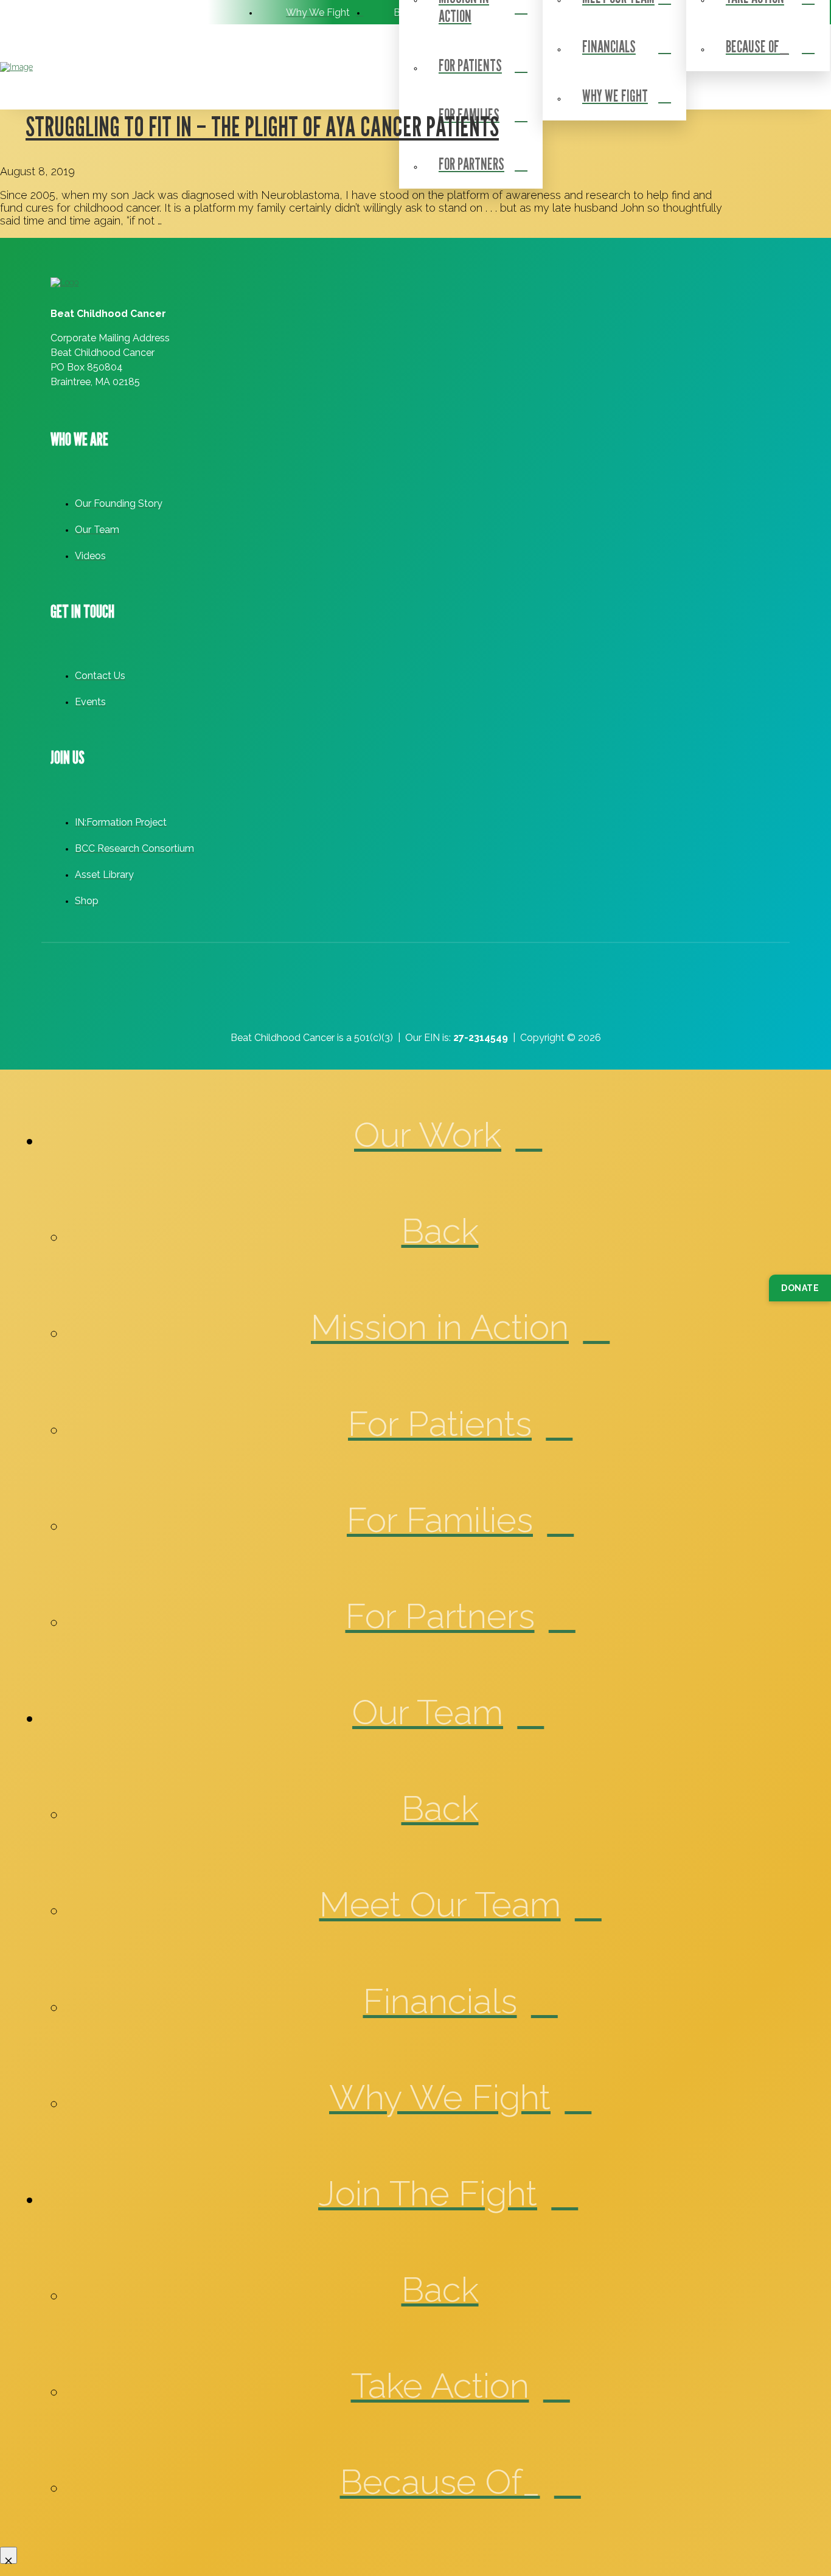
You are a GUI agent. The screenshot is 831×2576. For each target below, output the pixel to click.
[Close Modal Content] (9, 2555)
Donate (800, 1288)
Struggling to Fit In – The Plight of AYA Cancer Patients (262, 126)
